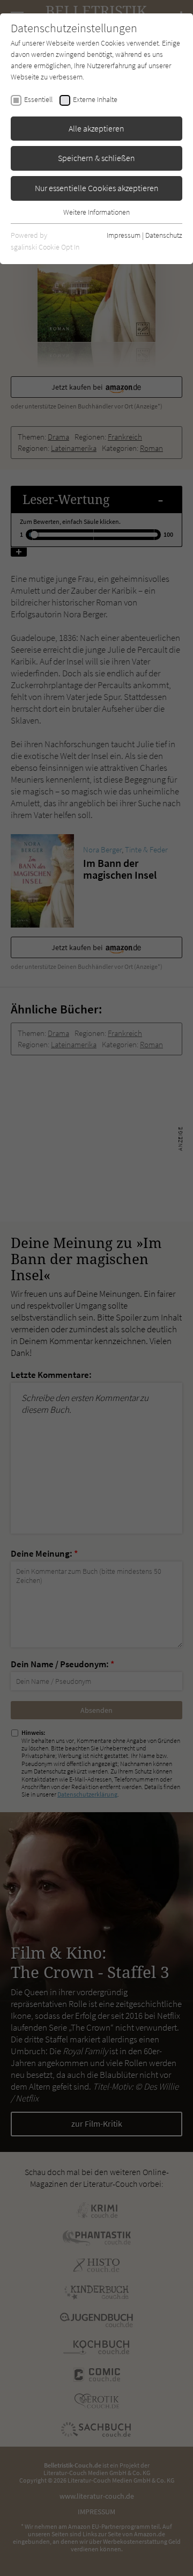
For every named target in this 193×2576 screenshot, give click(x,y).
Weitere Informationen (96, 212)
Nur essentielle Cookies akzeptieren (97, 188)
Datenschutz (164, 235)
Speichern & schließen (96, 158)
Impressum (124, 235)
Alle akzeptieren (96, 128)
